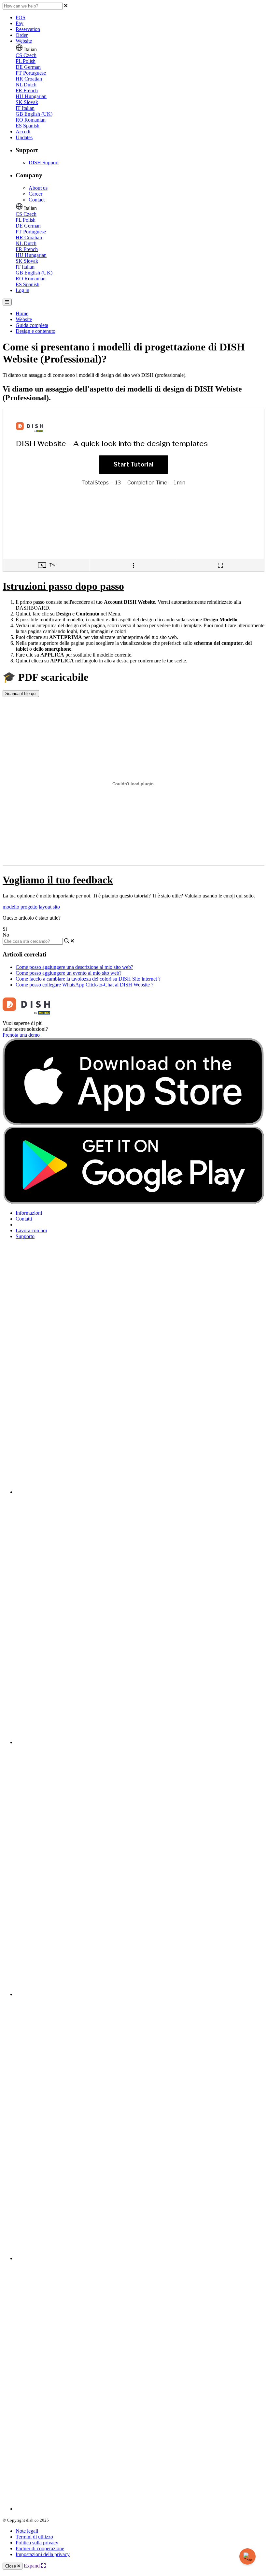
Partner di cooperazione (40, 2548)
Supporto (25, 1236)
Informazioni (29, 1213)
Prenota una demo (21, 1035)
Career (35, 194)
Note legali (27, 2531)
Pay (20, 23)
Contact (37, 200)
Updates (24, 137)
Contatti (24, 1219)
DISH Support (44, 163)
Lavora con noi (31, 1230)
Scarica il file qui (21, 694)
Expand (32, 2566)
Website (24, 41)
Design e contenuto (35, 331)
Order (22, 35)
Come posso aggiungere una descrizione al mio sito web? (74, 967)
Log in (22, 290)
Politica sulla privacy (37, 2543)
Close (11, 2566)
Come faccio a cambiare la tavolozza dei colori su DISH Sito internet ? (88, 979)
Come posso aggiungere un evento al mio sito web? (69, 973)
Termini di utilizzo (34, 2537)
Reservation (28, 29)
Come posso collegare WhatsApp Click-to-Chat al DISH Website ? (84, 985)
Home (22, 313)
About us (38, 188)
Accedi (23, 132)
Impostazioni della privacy (43, 2554)
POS (21, 17)
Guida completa (32, 325)
